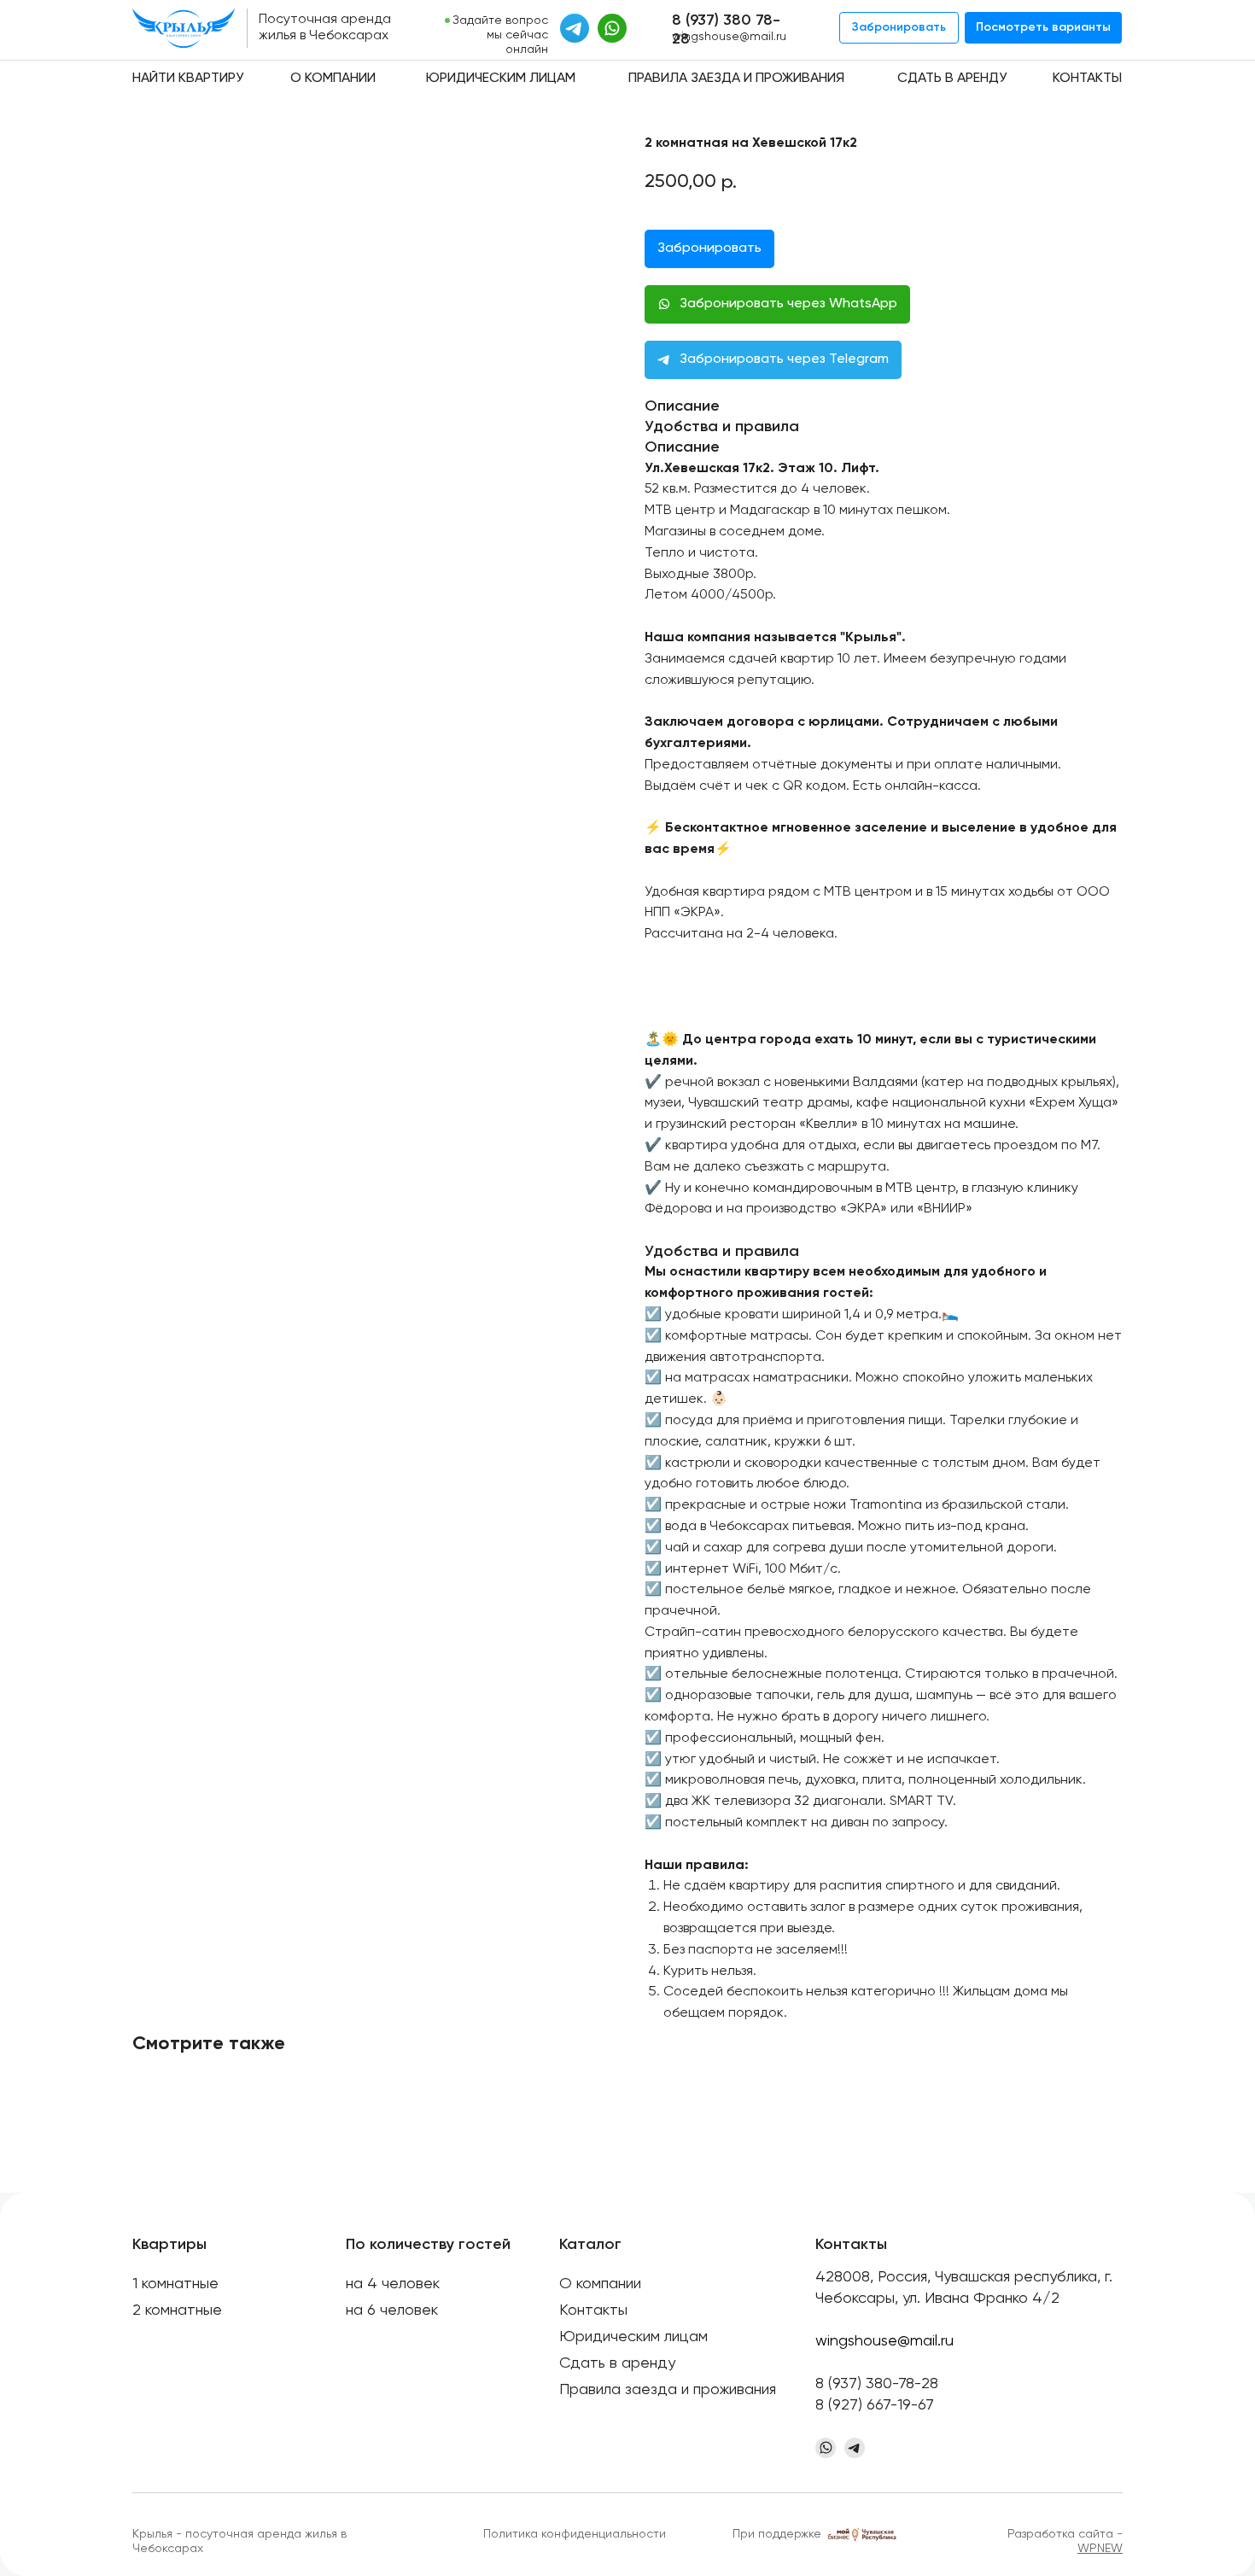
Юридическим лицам (501, 79)
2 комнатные (177, 2310)
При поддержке (777, 2534)
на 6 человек (392, 2310)
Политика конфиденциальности (575, 2534)
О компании (333, 79)
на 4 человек (393, 2284)
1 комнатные (175, 2284)
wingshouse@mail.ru (729, 37)
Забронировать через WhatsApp (788, 304)
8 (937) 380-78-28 (877, 2384)
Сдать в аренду (952, 79)
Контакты (1087, 79)
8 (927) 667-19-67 (875, 2405)
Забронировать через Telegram (784, 359)
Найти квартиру (188, 79)
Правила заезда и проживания (736, 79)
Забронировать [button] (709, 248)
